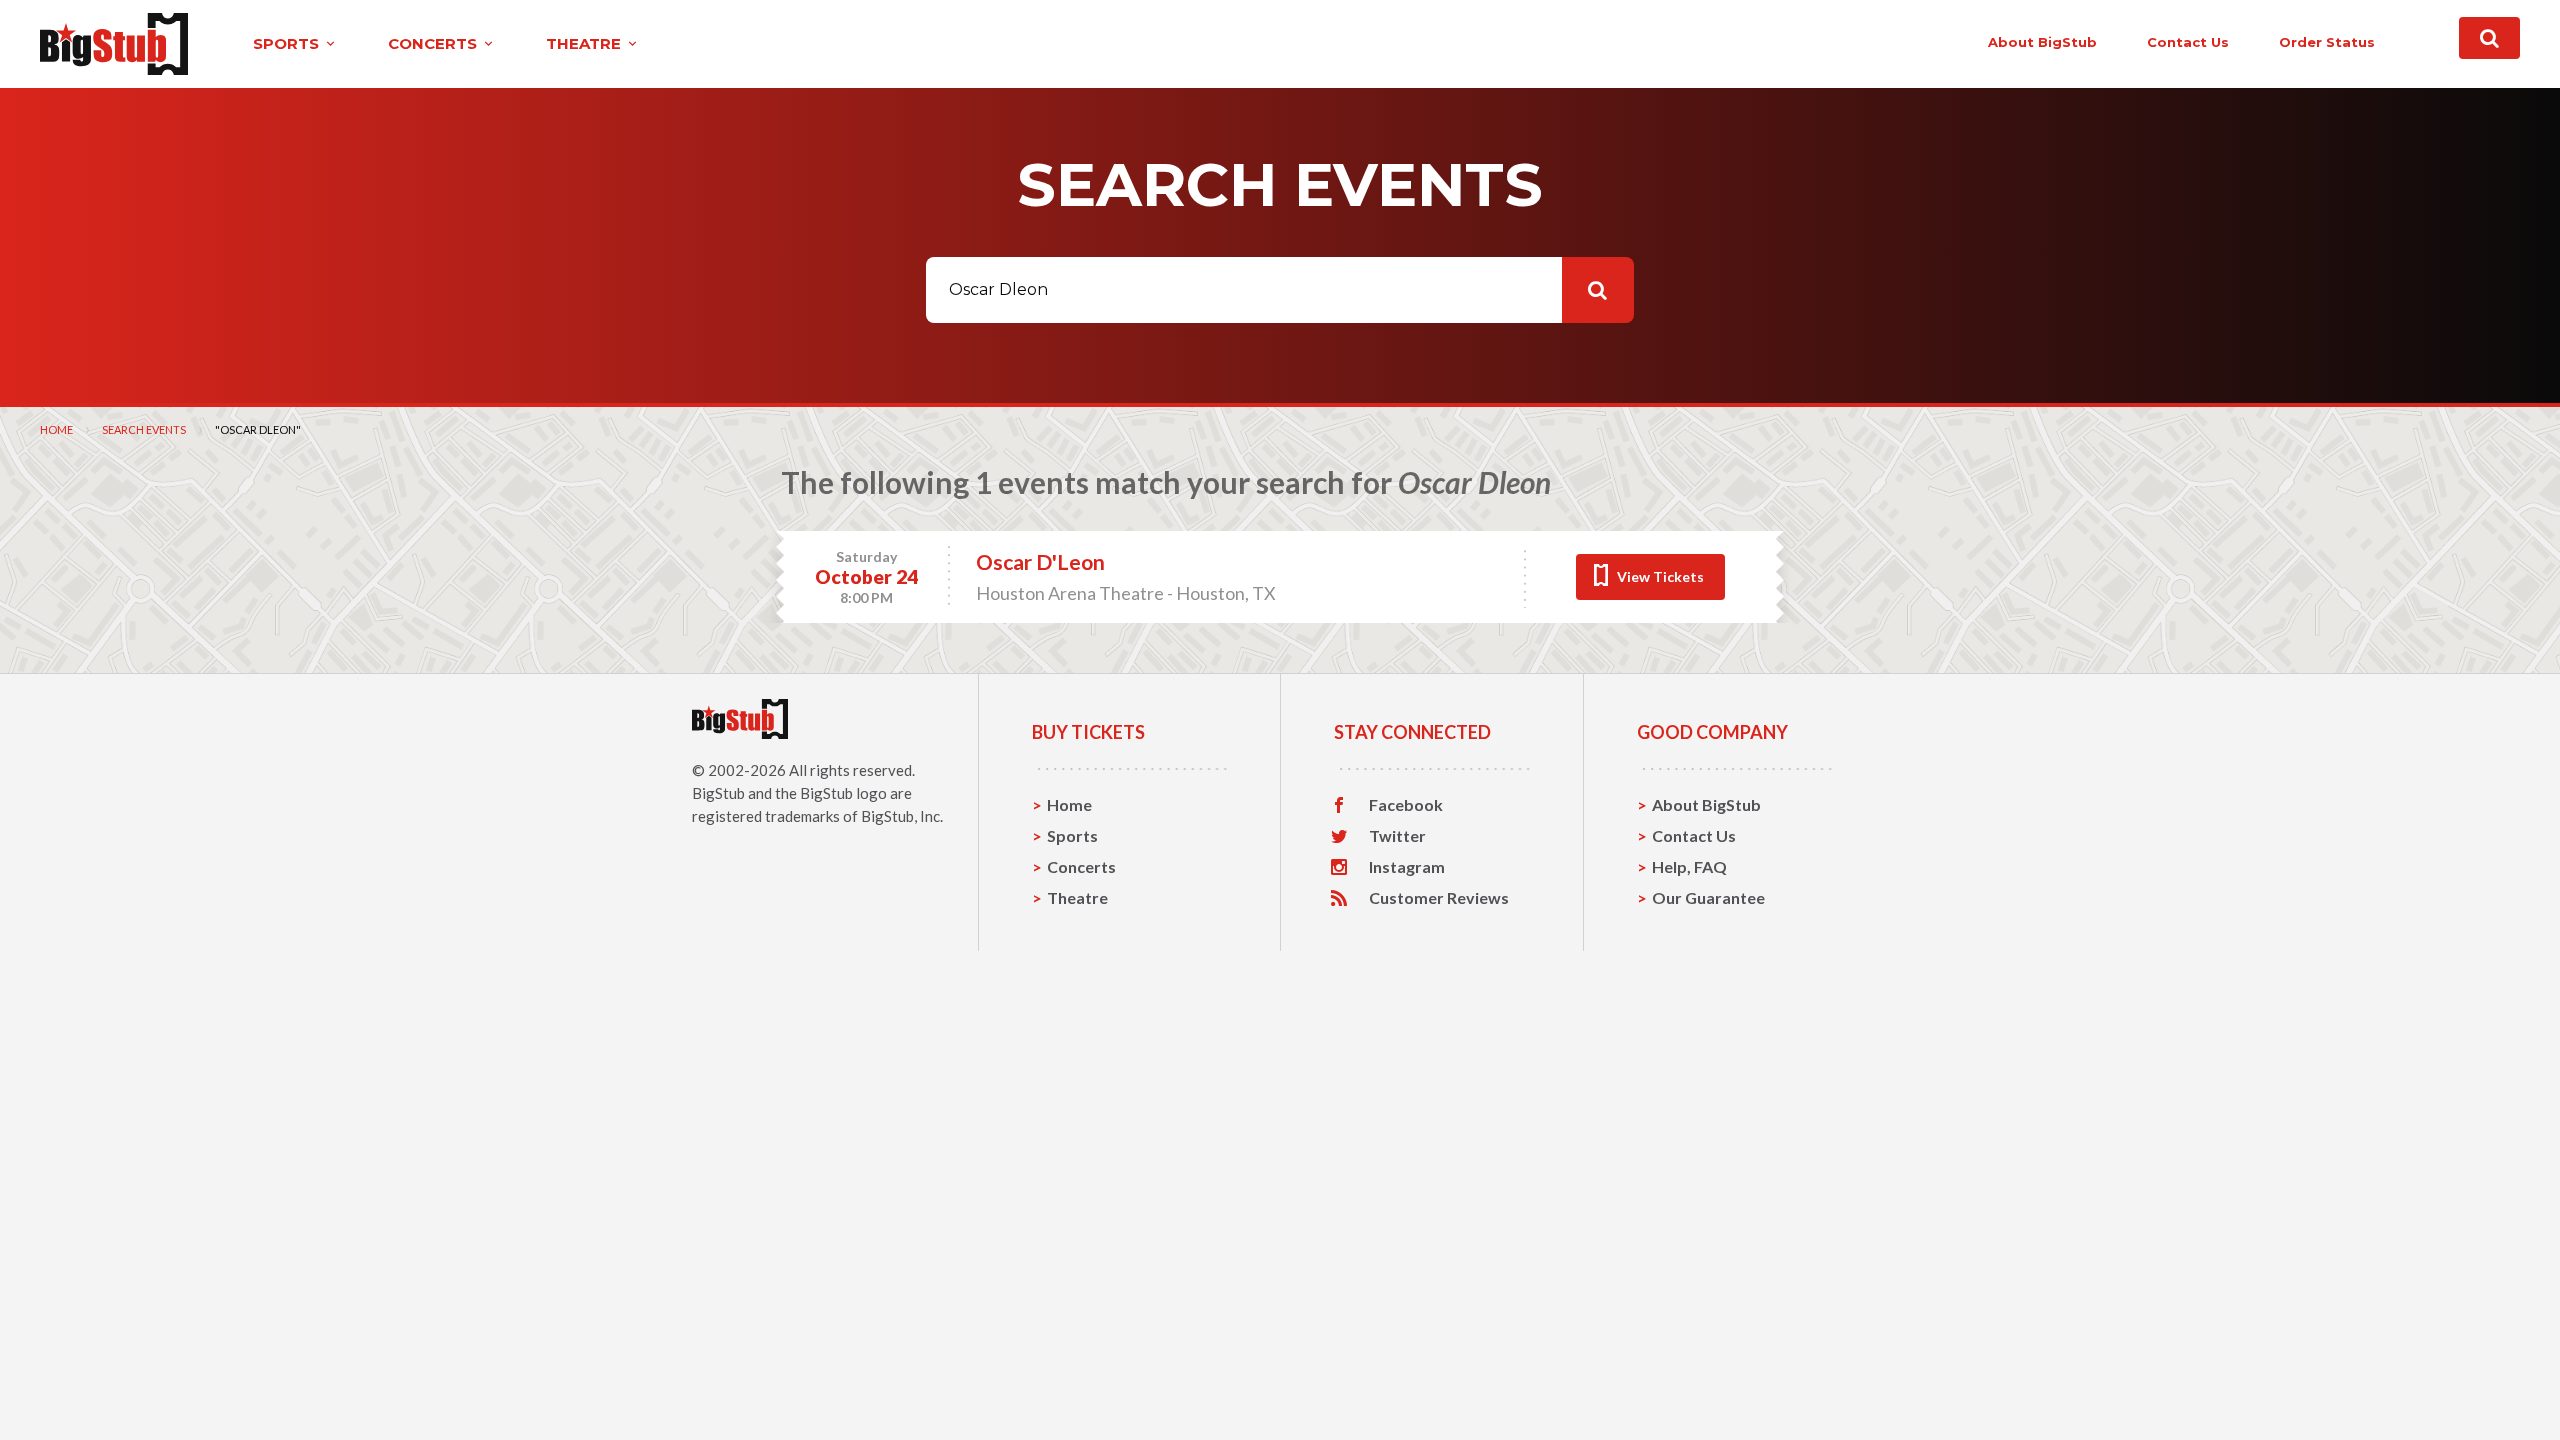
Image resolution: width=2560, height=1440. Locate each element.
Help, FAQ (1689, 866)
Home (56, 429)
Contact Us (1694, 835)
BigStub (718, 793)
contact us (2188, 42)
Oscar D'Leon (1040, 561)
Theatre (1077, 897)
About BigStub (2042, 42)
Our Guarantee (1708, 897)
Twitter (1397, 836)
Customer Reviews (1439, 898)
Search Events (144, 429)
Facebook (1406, 805)
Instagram (1407, 867)
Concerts (1081, 866)
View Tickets (1660, 576)
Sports (1072, 835)
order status (2327, 42)
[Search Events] (2489, 38)
